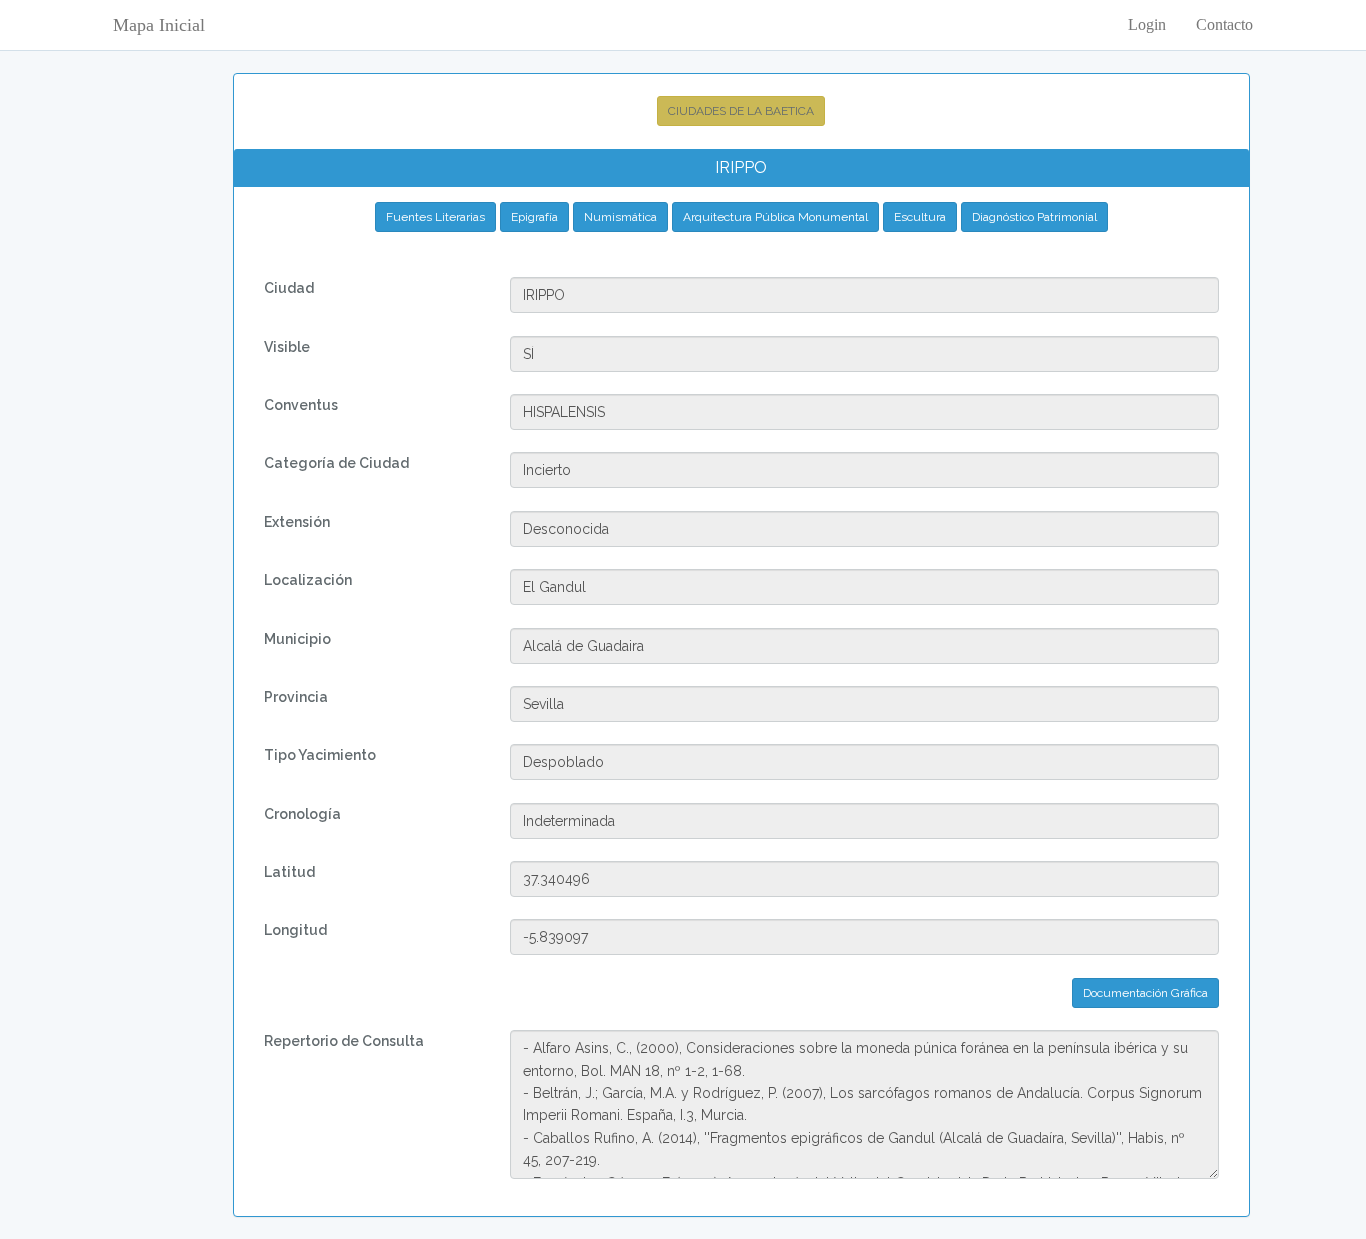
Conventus (301, 405)
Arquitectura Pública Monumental (775, 217)
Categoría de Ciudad (336, 463)
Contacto (1224, 24)
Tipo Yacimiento (320, 755)
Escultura (920, 217)
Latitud (289, 872)
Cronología (302, 814)
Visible (287, 347)
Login (1147, 24)
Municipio (297, 639)
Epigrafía (534, 217)
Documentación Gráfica (1145, 993)
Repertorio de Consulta (344, 1041)
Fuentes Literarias (435, 217)
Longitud (295, 930)
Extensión (297, 522)
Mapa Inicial (159, 25)
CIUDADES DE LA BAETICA (741, 111)
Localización (308, 580)
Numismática (620, 217)
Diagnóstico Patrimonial (1034, 217)
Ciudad (289, 288)
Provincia (296, 697)
